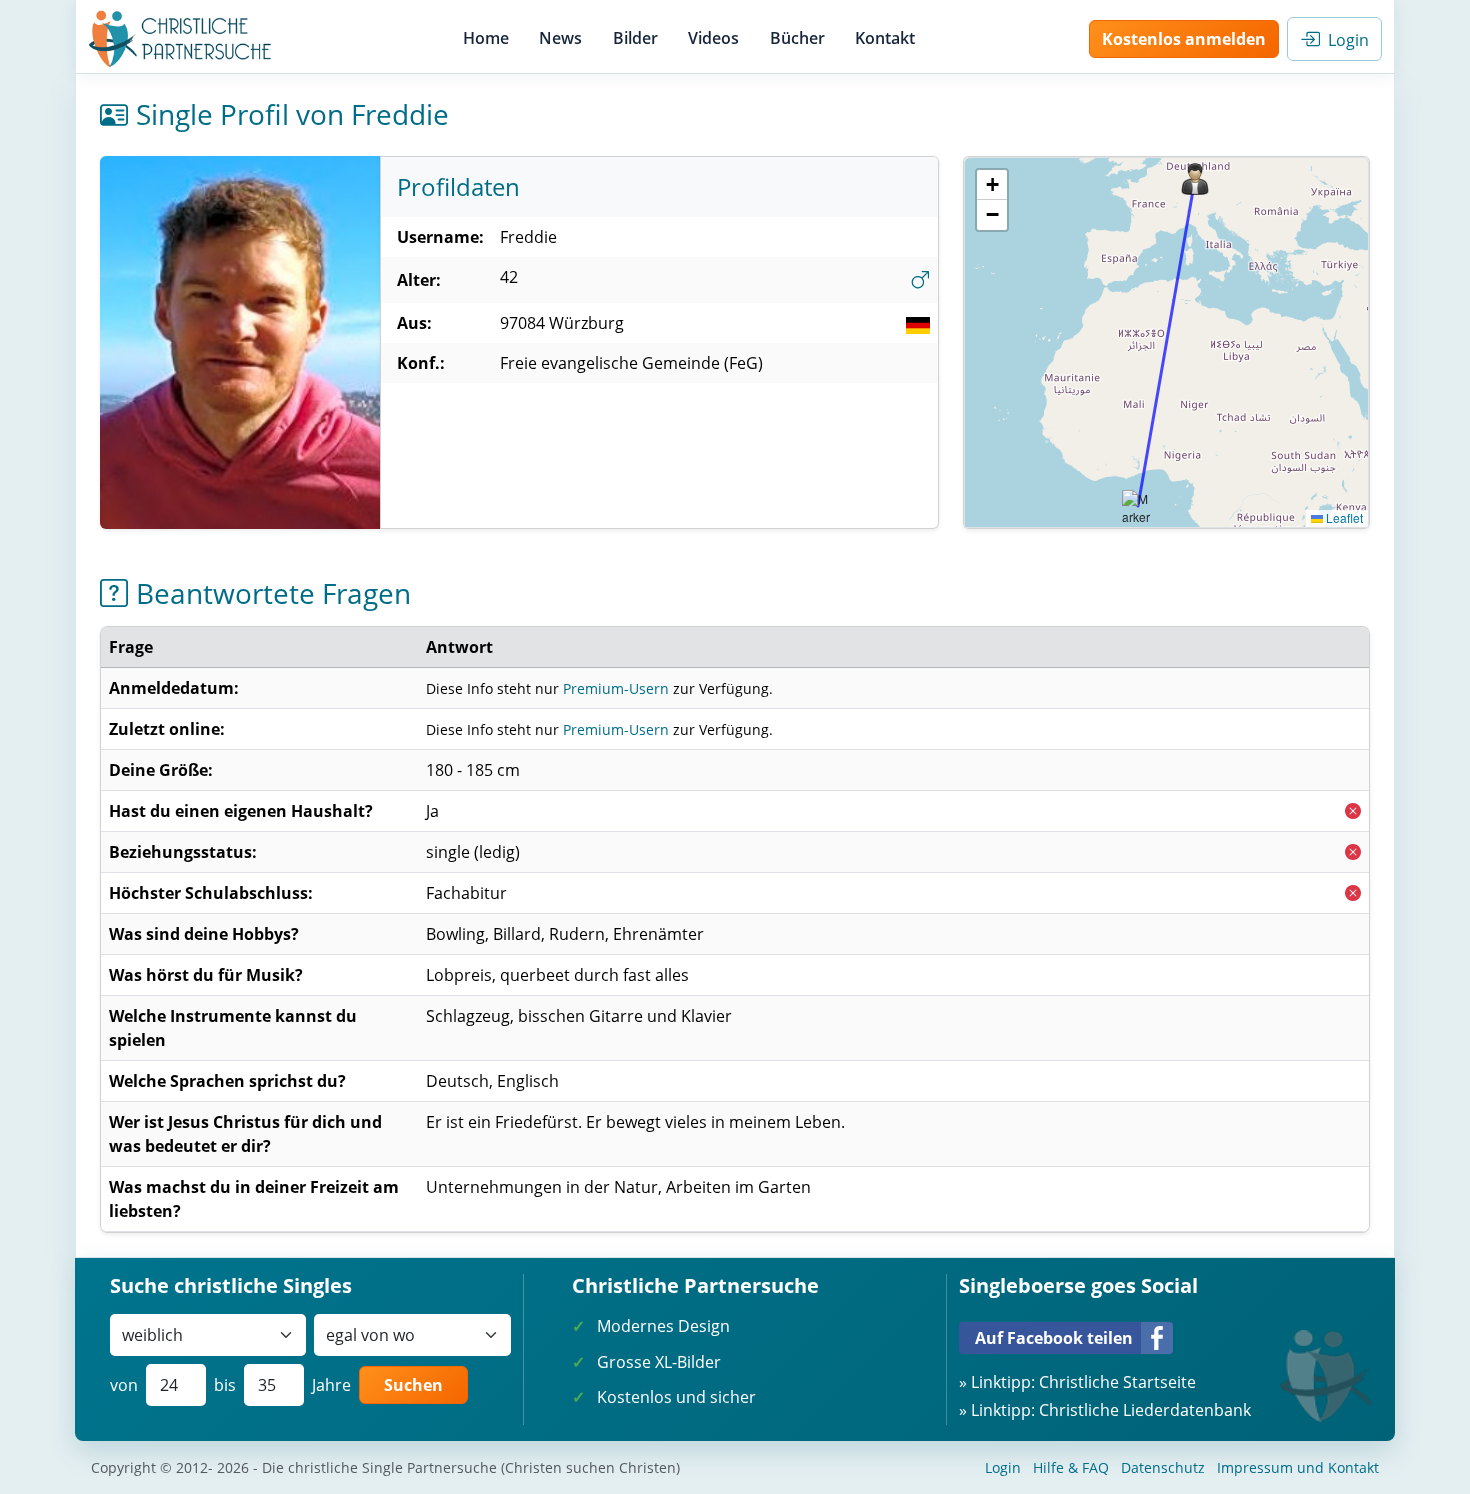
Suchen (413, 1385)
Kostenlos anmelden (1184, 39)
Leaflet (1343, 517)
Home (486, 38)
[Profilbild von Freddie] (240, 342)
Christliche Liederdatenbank (1145, 1410)
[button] (1195, 179)
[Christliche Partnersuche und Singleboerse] (180, 39)
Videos (713, 38)
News (560, 38)
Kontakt (885, 38)
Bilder (635, 38)
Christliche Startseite (1117, 1382)
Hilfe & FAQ (1071, 1467)
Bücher (797, 38)
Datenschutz (1163, 1467)
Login (1344, 40)
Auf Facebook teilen (1054, 1338)
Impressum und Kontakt (1298, 1467)
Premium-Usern (616, 688)
